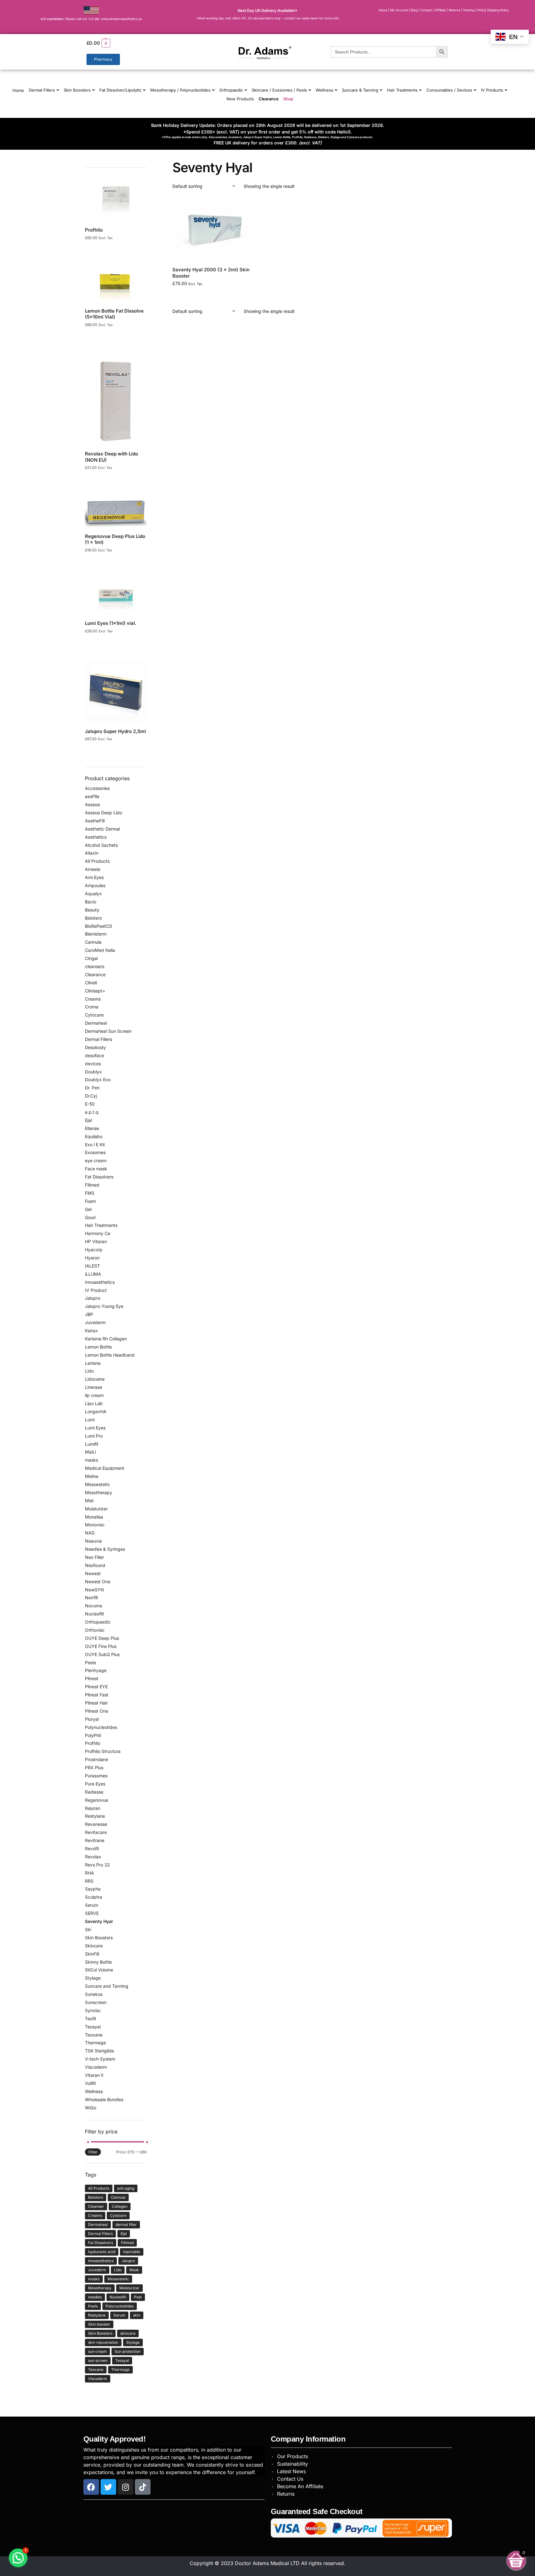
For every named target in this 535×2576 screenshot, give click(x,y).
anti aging (126, 2188)
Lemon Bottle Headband (110, 1355)
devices (93, 1064)
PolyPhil (93, 1735)
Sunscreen (96, 2002)
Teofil (90, 2019)
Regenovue (97, 1800)
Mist (89, 1501)
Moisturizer (96, 1509)
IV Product (96, 1290)
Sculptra (94, 1897)
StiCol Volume (99, 1970)
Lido (89, 1371)
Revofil (92, 1848)
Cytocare (94, 1015)
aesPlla (92, 796)
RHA (89, 1873)
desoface (94, 1055)
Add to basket (215, 296)
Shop (288, 99)
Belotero (93, 918)
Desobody (95, 1047)
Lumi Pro (94, 1436)
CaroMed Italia (100, 950)
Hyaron (92, 1258)
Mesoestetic (97, 1484)
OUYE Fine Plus (101, 1646)
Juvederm (95, 1322)
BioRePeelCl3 (99, 926)
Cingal (91, 958)
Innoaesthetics (100, 1282)
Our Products (292, 2456)
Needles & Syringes (105, 1549)
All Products (97, 861)
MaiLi (90, 1452)
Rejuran (93, 1808)
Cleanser (96, 2206)
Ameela (93, 869)
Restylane (95, 1816)
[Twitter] (108, 2487)
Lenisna (93, 1363)
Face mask (96, 1169)
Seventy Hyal (99, 1921)
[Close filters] (149, 163)
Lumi (90, 1420)
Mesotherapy (99, 1492)
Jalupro (93, 1298)
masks (92, 1460)
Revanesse (96, 1824)
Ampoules (95, 885)
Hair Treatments (402, 90)
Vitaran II (94, 2075)
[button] (143, 43)
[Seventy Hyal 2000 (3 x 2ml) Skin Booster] (215, 229)
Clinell (91, 983)
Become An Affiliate (300, 2486)
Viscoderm (96, 2067)
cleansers (95, 966)
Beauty (92, 910)
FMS (90, 1193)
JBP (89, 1314)
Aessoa (92, 804)
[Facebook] (91, 2487)
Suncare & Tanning (360, 90)
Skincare (94, 1946)
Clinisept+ (95, 991)
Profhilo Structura (103, 1751)
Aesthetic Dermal (102, 829)
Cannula (93, 942)
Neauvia (93, 1541)
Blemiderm (96, 934)
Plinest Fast (97, 1695)
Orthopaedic (231, 90)
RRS (89, 1881)
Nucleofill (94, 1614)
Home (18, 90)
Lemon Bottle (98, 1347)
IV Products (492, 90)
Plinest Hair (96, 1703)
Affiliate (441, 10)
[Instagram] (126, 2487)
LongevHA (96, 1411)
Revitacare (96, 1832)
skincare (128, 2333)
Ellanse (92, 1128)
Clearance (269, 99)
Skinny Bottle (98, 1962)
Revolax (93, 1857)
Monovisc (95, 1525)
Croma (92, 1007)
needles (95, 2297)
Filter (93, 2152)
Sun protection (128, 2351)
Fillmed (92, 1185)
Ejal (88, 1120)
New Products (240, 99)
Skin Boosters (77, 90)
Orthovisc (95, 1630)
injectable (132, 2252)
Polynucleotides (101, 1727)
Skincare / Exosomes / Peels (279, 90)
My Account (399, 10)
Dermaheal (96, 1023)
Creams (93, 999)
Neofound (95, 1565)
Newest (93, 1573)
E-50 (90, 1104)
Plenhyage (96, 1670)
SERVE (92, 1913)
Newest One (98, 1582)
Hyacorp (94, 1250)
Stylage (93, 1978)
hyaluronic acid (102, 2252)
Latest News (291, 2471)
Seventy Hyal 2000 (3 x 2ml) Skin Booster (211, 273)
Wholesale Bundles (104, 2099)
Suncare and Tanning (107, 1986)
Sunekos (94, 1994)
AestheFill (95, 821)
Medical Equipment (105, 1468)
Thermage (95, 2043)
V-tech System (100, 2059)
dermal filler (126, 2224)
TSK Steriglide (99, 2051)
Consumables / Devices (449, 90)
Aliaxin (92, 853)
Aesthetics (96, 837)
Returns (286, 2494)
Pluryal (92, 1719)
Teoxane (94, 2035)
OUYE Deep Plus (102, 1638)
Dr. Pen (92, 1088)
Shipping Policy (498, 10)
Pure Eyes (95, 1784)
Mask (134, 2270)
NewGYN (94, 1590)
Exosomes (95, 1152)
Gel (88, 1209)
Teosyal (93, 2027)
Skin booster (99, 2324)
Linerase (94, 1387)
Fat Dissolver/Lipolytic (120, 90)
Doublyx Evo (98, 1080)
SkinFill (92, 1954)
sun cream (97, 2351)
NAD (90, 1533)
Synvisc (93, 2010)
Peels (90, 1662)
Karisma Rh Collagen (106, 1339)
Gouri (90, 1217)
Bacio (91, 902)
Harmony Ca (98, 1233)
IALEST (92, 1266)
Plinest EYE (96, 1687)
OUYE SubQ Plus (102, 1654)
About (383, 10)
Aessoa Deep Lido (104, 813)
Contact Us (290, 2479)
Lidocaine (95, 1379)
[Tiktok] (143, 2487)
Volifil (90, 2083)
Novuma (94, 1606)
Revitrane (95, 1840)
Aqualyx (93, 894)
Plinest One (97, 1711)
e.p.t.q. (92, 1112)
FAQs (481, 10)
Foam (90, 1201)
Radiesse (94, 1792)
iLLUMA (93, 1274)
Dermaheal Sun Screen (108, 1031)
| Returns (454, 10)
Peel (138, 2297)
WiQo (91, 2108)
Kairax (91, 1331)
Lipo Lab (94, 1403)
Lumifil (92, 1444)
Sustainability (292, 2464)
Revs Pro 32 (97, 1865)
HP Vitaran (96, 1241)
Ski (88, 1929)
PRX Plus (94, 1768)
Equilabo (94, 1136)
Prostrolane (97, 1759)
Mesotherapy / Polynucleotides (180, 90)
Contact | (427, 10)
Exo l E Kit (95, 1145)
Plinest (92, 1678)
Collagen (120, 2206)
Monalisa (94, 1517)
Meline (92, 1476)
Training (469, 10)
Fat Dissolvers (99, 1177)
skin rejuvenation (103, 2342)
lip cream (94, 1395)
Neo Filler (94, 1557)
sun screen (98, 2360)
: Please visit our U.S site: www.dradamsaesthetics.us (91, 19)
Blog (414, 10)
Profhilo (93, 1743)
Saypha (93, 1889)
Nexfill (91, 1597)
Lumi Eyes (95, 1428)
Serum (92, 1905)
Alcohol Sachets (101, 845)
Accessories (97, 788)
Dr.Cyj (91, 1096)
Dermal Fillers (42, 90)
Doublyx (93, 1072)
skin (137, 2315)
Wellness (324, 90)
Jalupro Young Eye (104, 1306)
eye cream (96, 1160)
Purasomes (96, 1776)
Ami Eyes (94, 877)
